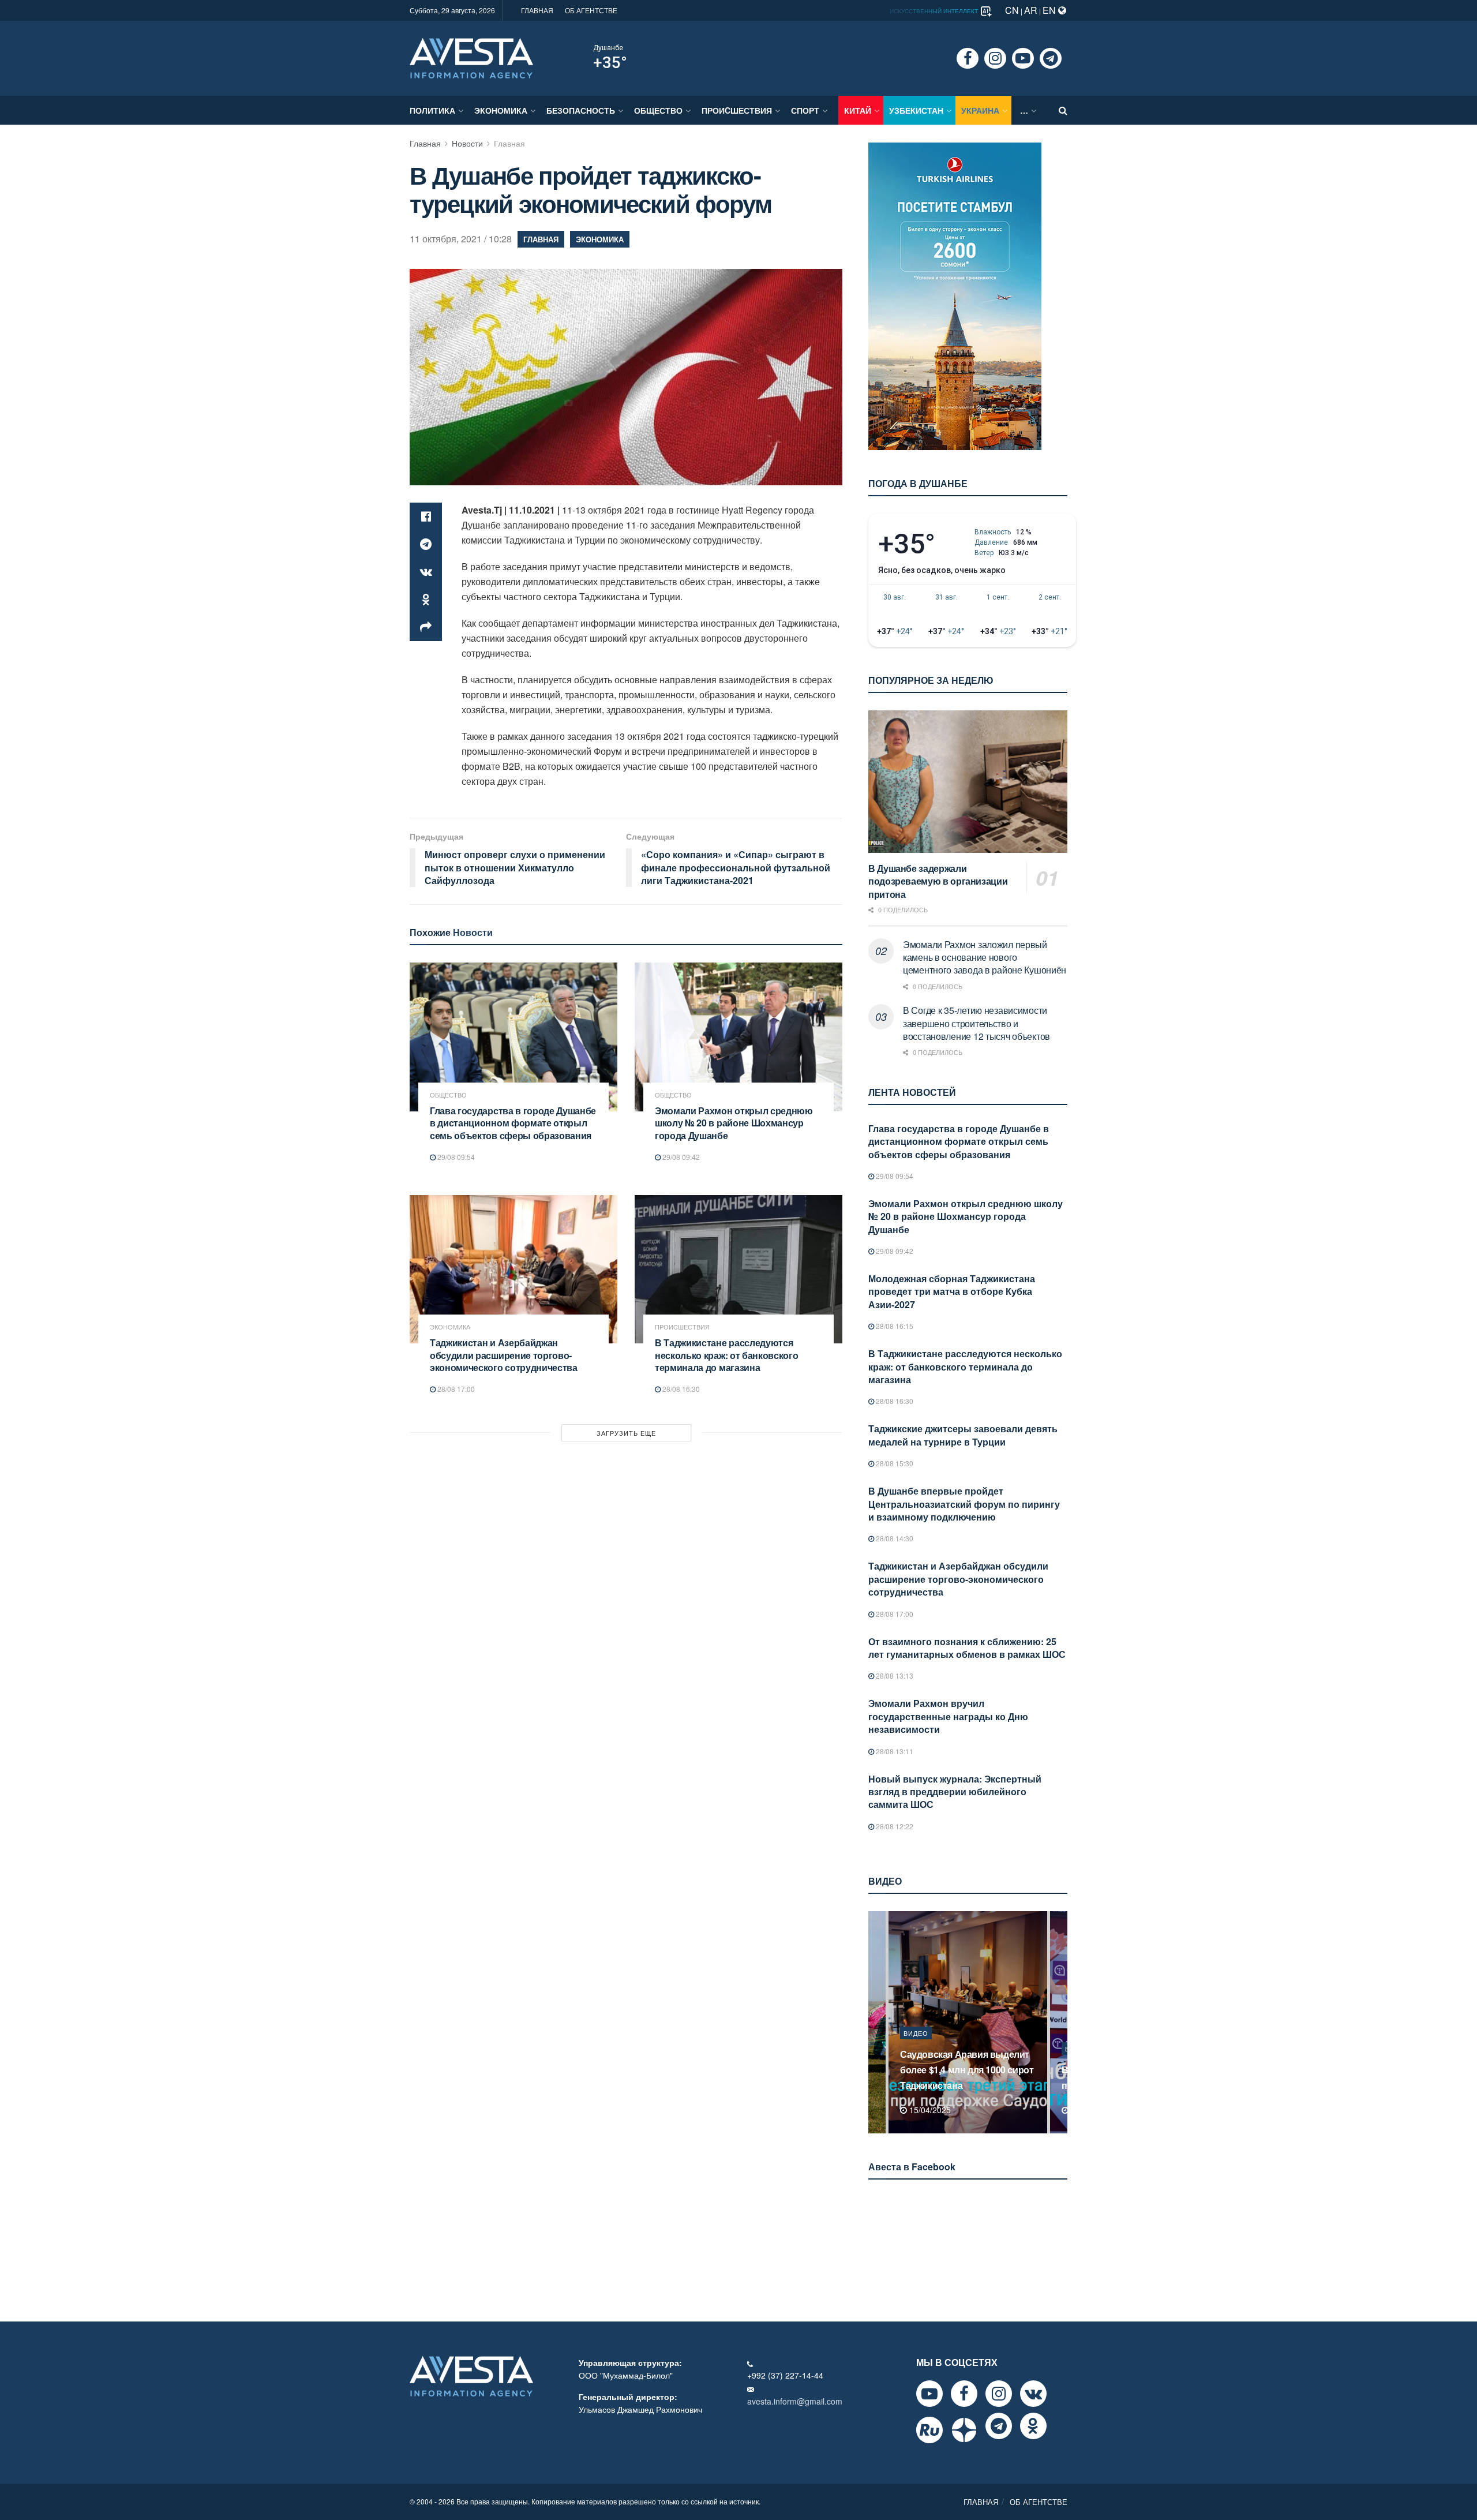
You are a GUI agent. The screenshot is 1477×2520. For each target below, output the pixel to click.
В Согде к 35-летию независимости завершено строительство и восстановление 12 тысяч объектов (976, 1023)
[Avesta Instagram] (999, 2394)
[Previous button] (876, 2022)
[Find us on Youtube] (1023, 58)
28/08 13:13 (894, 1675)
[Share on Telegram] (426, 544)
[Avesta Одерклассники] (1033, 2426)
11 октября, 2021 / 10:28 (461, 239)
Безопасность (581, 110)
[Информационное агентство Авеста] (471, 57)
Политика (432, 110)
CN (1012, 10)
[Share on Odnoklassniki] (426, 600)
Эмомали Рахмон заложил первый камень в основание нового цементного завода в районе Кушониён (985, 957)
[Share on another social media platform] (426, 627)
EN (1050, 10)
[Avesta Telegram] (999, 2426)
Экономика (501, 110)
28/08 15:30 (894, 1463)
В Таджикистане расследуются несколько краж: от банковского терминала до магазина (726, 1355)
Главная (425, 143)
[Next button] (1060, 2022)
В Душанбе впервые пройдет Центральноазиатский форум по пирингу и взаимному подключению (964, 1504)
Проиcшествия (737, 110)
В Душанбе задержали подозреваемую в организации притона (938, 881)
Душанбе (608, 48)
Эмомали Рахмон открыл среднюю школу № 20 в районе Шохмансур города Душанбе (734, 1123)
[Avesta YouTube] (929, 2394)
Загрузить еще (626, 1433)
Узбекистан (916, 110)
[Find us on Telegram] (1051, 58)
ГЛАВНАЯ (537, 10)
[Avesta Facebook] (964, 2394)
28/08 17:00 (455, 1389)
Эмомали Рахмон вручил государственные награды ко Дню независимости (948, 1716)
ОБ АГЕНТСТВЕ (591, 10)
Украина (980, 110)
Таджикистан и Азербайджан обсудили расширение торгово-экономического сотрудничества (504, 1355)
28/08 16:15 (894, 1326)
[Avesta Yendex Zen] (964, 2430)
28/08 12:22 (894, 1826)
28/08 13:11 (894, 1751)
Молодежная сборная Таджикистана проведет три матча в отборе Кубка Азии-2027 (952, 1291)
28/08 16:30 (680, 1389)
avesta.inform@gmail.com (795, 2401)
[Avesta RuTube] (929, 2430)
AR (1031, 10)
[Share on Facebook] (426, 516)
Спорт (805, 110)
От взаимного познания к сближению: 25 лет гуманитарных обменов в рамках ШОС (967, 1648)
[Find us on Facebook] (968, 58)
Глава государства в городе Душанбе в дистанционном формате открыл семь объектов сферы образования (513, 1123)
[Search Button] (1063, 110)
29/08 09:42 (680, 1157)
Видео (916, 2049)
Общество (658, 110)
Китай (858, 110)
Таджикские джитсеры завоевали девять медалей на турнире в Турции (963, 1435)
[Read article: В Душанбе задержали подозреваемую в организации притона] (968, 782)
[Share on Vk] (426, 572)
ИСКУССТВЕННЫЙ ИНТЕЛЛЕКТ (935, 11)
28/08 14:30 (894, 1538)
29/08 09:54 (455, 1157)
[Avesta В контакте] (1033, 2394)
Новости (467, 143)
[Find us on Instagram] (995, 58)
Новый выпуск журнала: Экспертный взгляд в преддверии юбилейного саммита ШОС (955, 1792)
